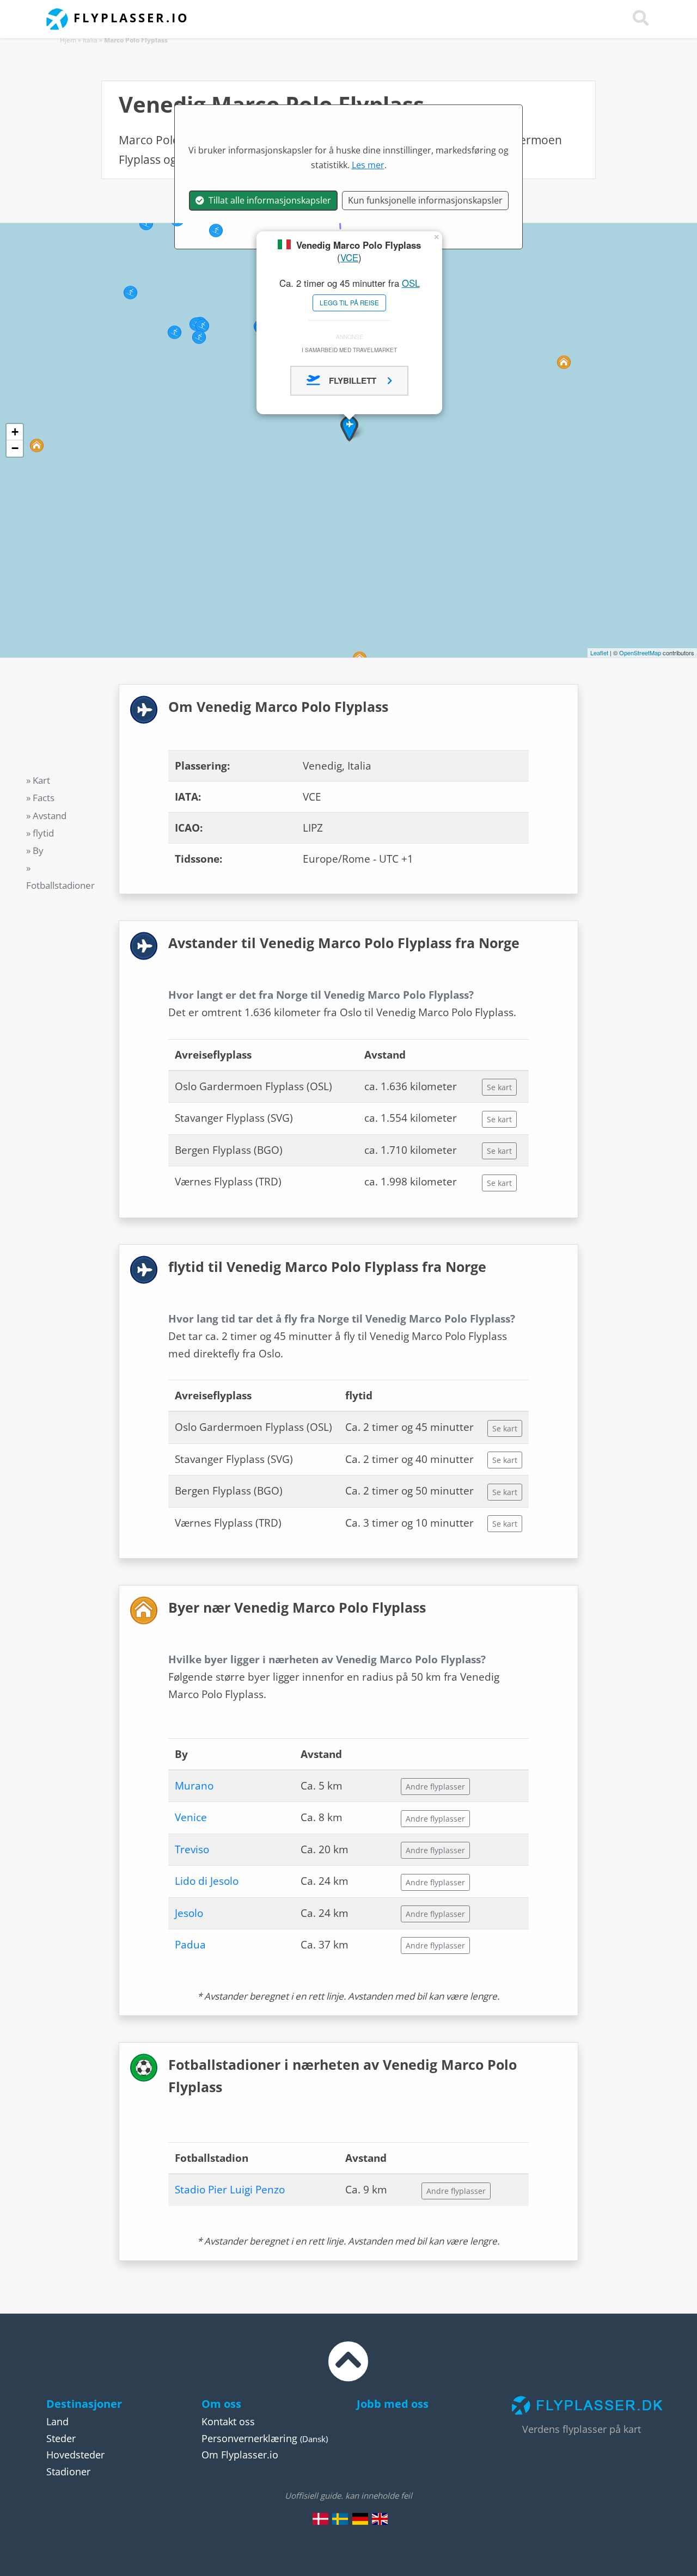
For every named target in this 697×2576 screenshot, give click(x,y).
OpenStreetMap (640, 653)
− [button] (15, 448)
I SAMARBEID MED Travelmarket (349, 350)
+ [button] (15, 432)
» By (35, 850)
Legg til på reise (349, 303)
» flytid (40, 832)
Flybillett (354, 380)
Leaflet (599, 653)
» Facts (40, 798)
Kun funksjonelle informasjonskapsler (425, 200)
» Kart (38, 780)
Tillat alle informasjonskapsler (268, 200)
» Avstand (46, 815)
